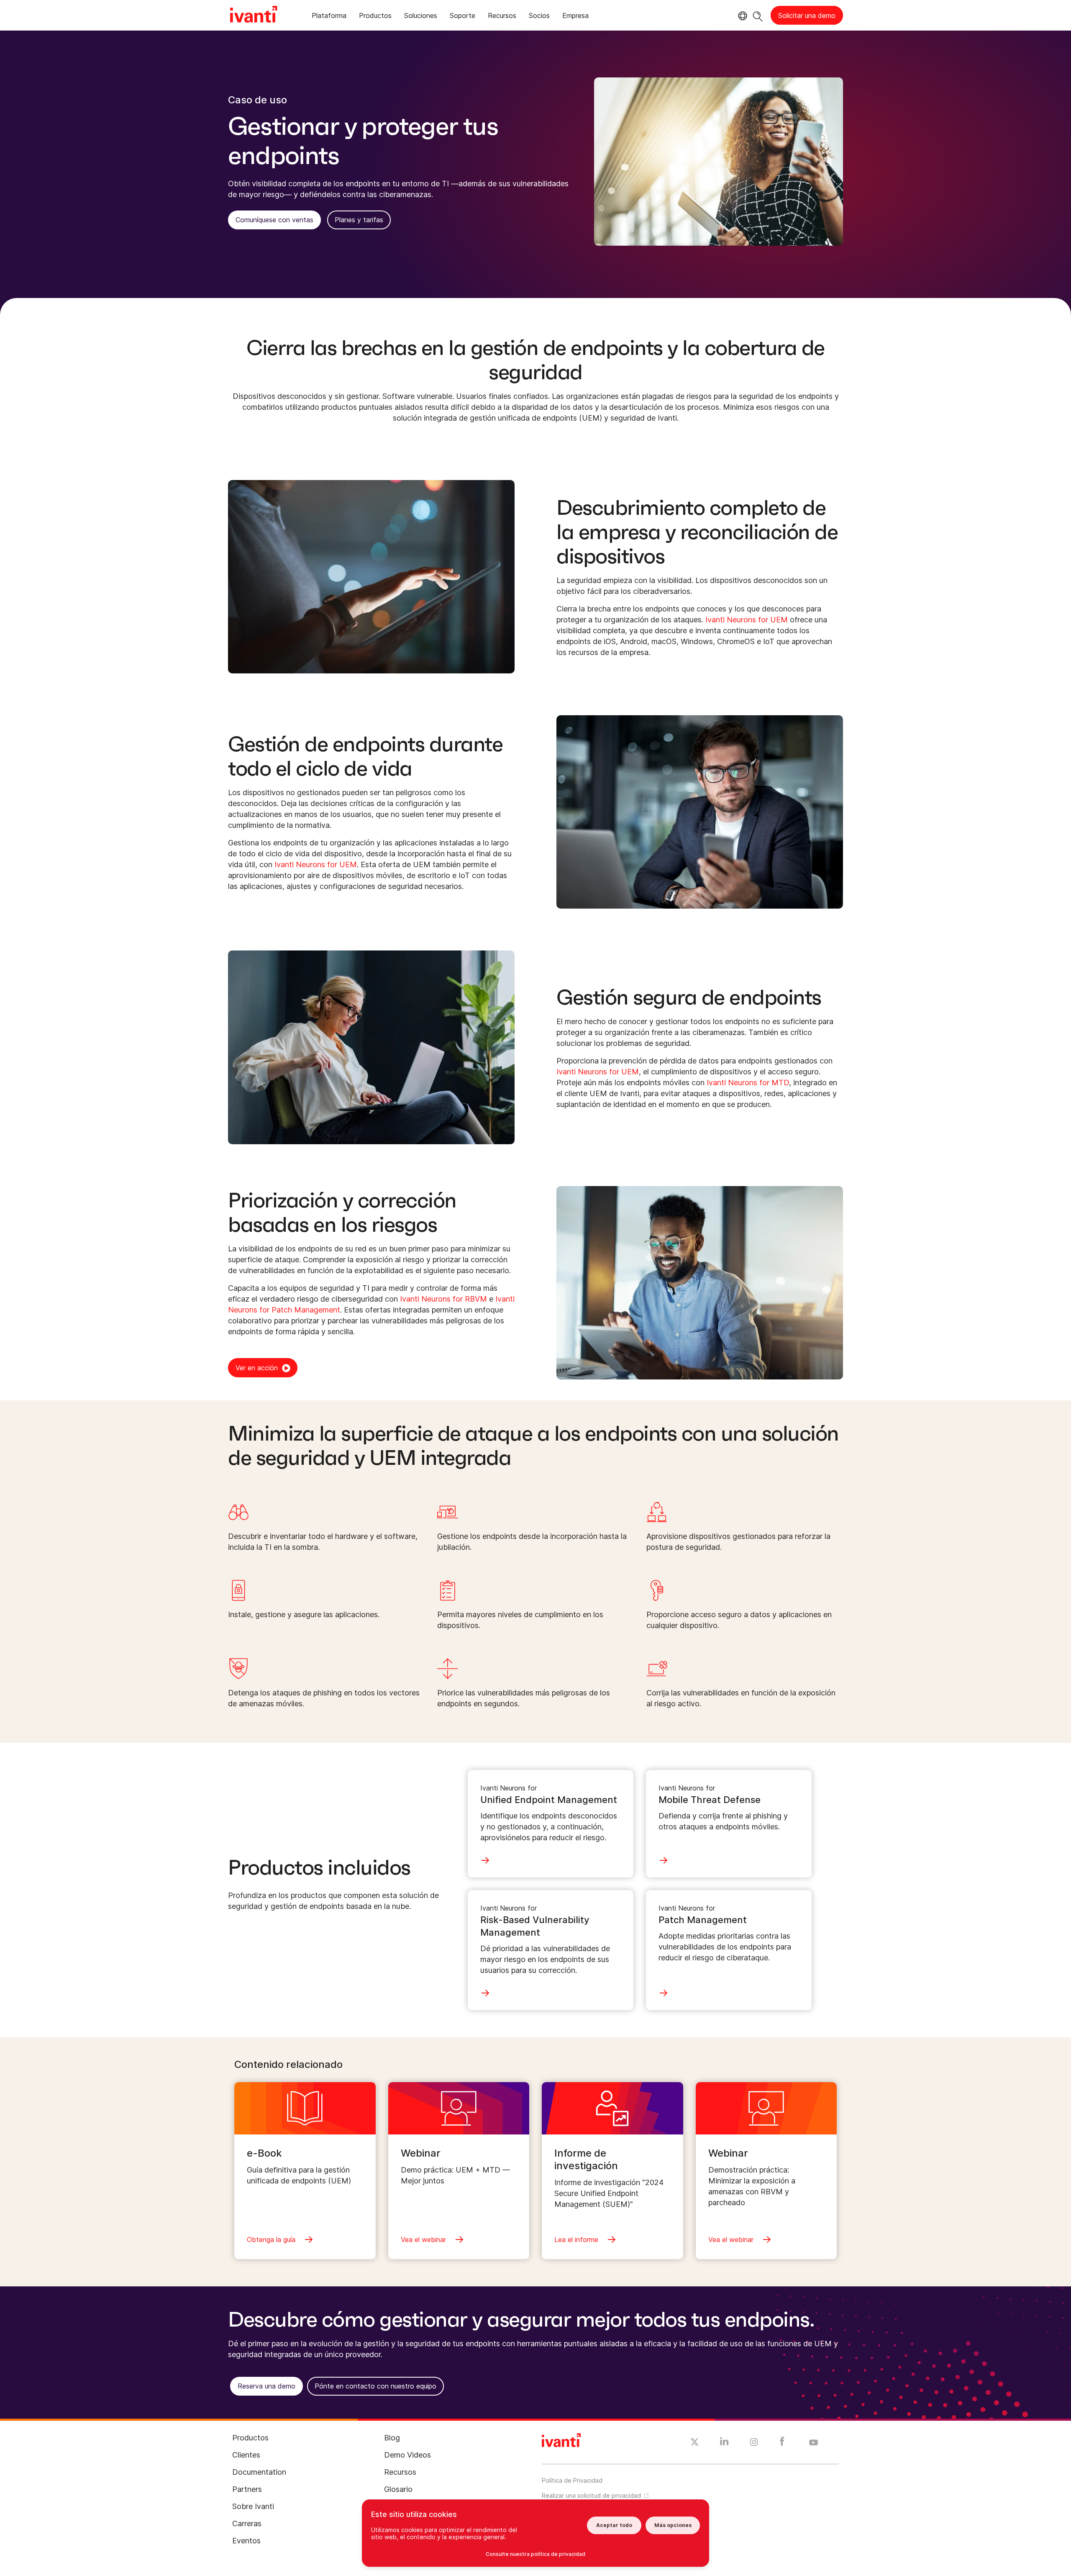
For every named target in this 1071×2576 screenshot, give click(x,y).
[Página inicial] (254, 15)
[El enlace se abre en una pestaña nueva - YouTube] (813, 2443)
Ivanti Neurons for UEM (747, 620)
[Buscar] (758, 15)
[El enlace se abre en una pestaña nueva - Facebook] (782, 2443)
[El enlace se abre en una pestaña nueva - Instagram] (754, 2443)
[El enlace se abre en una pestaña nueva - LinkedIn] (724, 2443)
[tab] (329, 17)
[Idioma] (741, 16)
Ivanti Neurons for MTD (748, 1083)
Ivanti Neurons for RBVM (443, 1299)
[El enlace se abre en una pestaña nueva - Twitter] (695, 2443)
